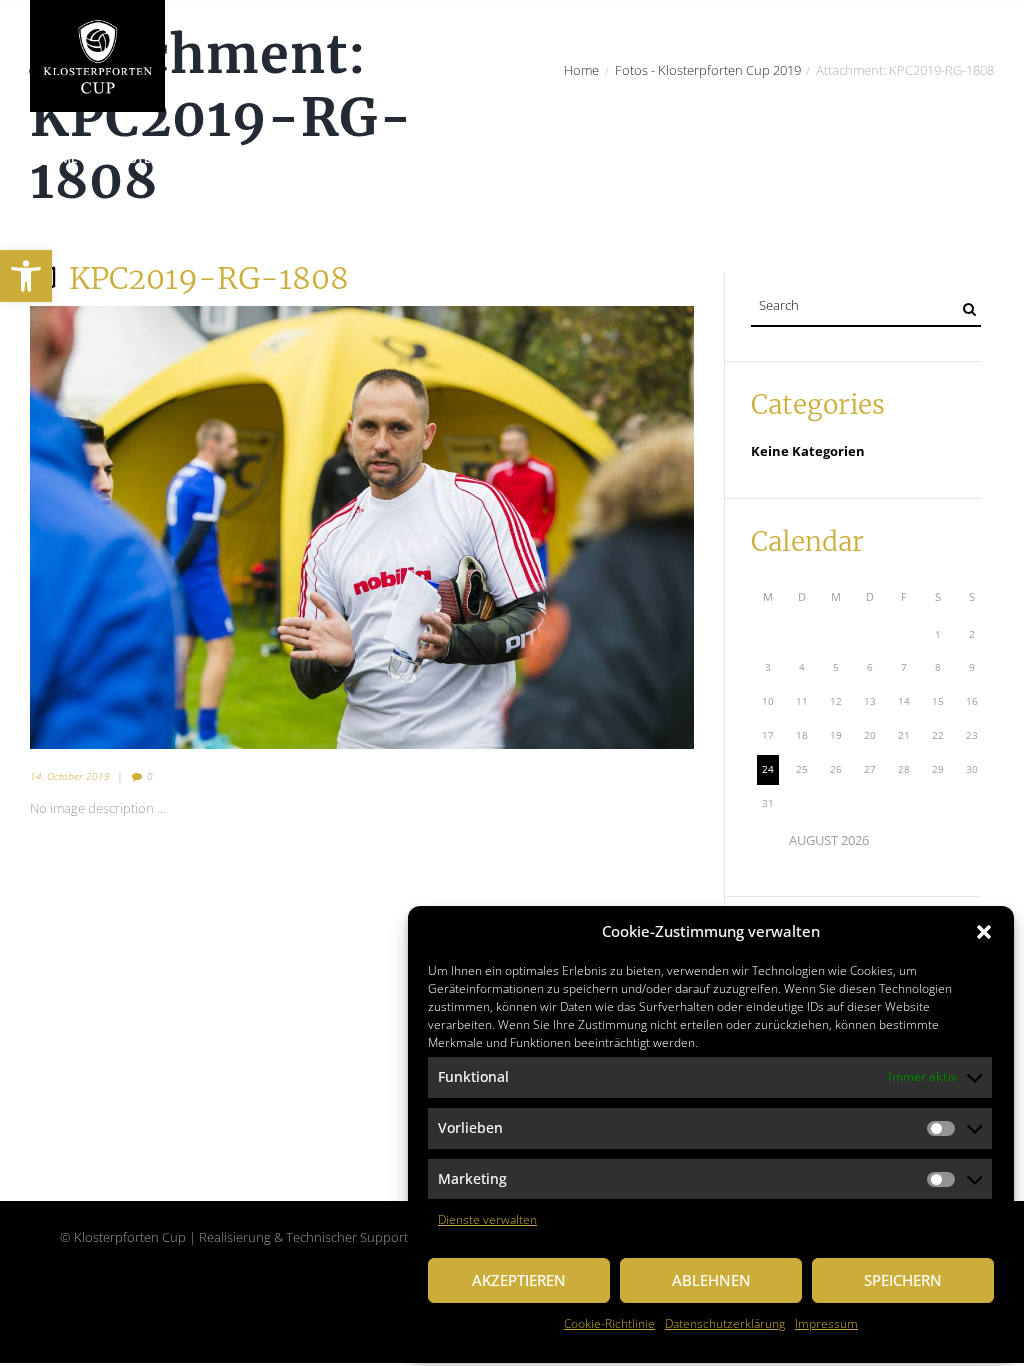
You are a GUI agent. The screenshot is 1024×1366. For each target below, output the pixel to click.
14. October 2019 (70, 776)
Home (60, 158)
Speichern (903, 1280)
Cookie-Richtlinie (609, 1323)
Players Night (391, 158)
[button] (984, 932)
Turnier (490, 158)
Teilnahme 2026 (594, 158)
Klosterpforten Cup (172, 158)
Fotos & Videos (902, 158)
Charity (291, 158)
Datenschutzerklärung (725, 1323)
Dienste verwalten (487, 1219)
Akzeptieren (519, 1280)
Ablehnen (711, 1280)
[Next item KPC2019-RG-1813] (528, 527)
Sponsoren (790, 158)
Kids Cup (699, 158)
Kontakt (70, 217)
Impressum (826, 1323)
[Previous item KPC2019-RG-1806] (196, 527)
